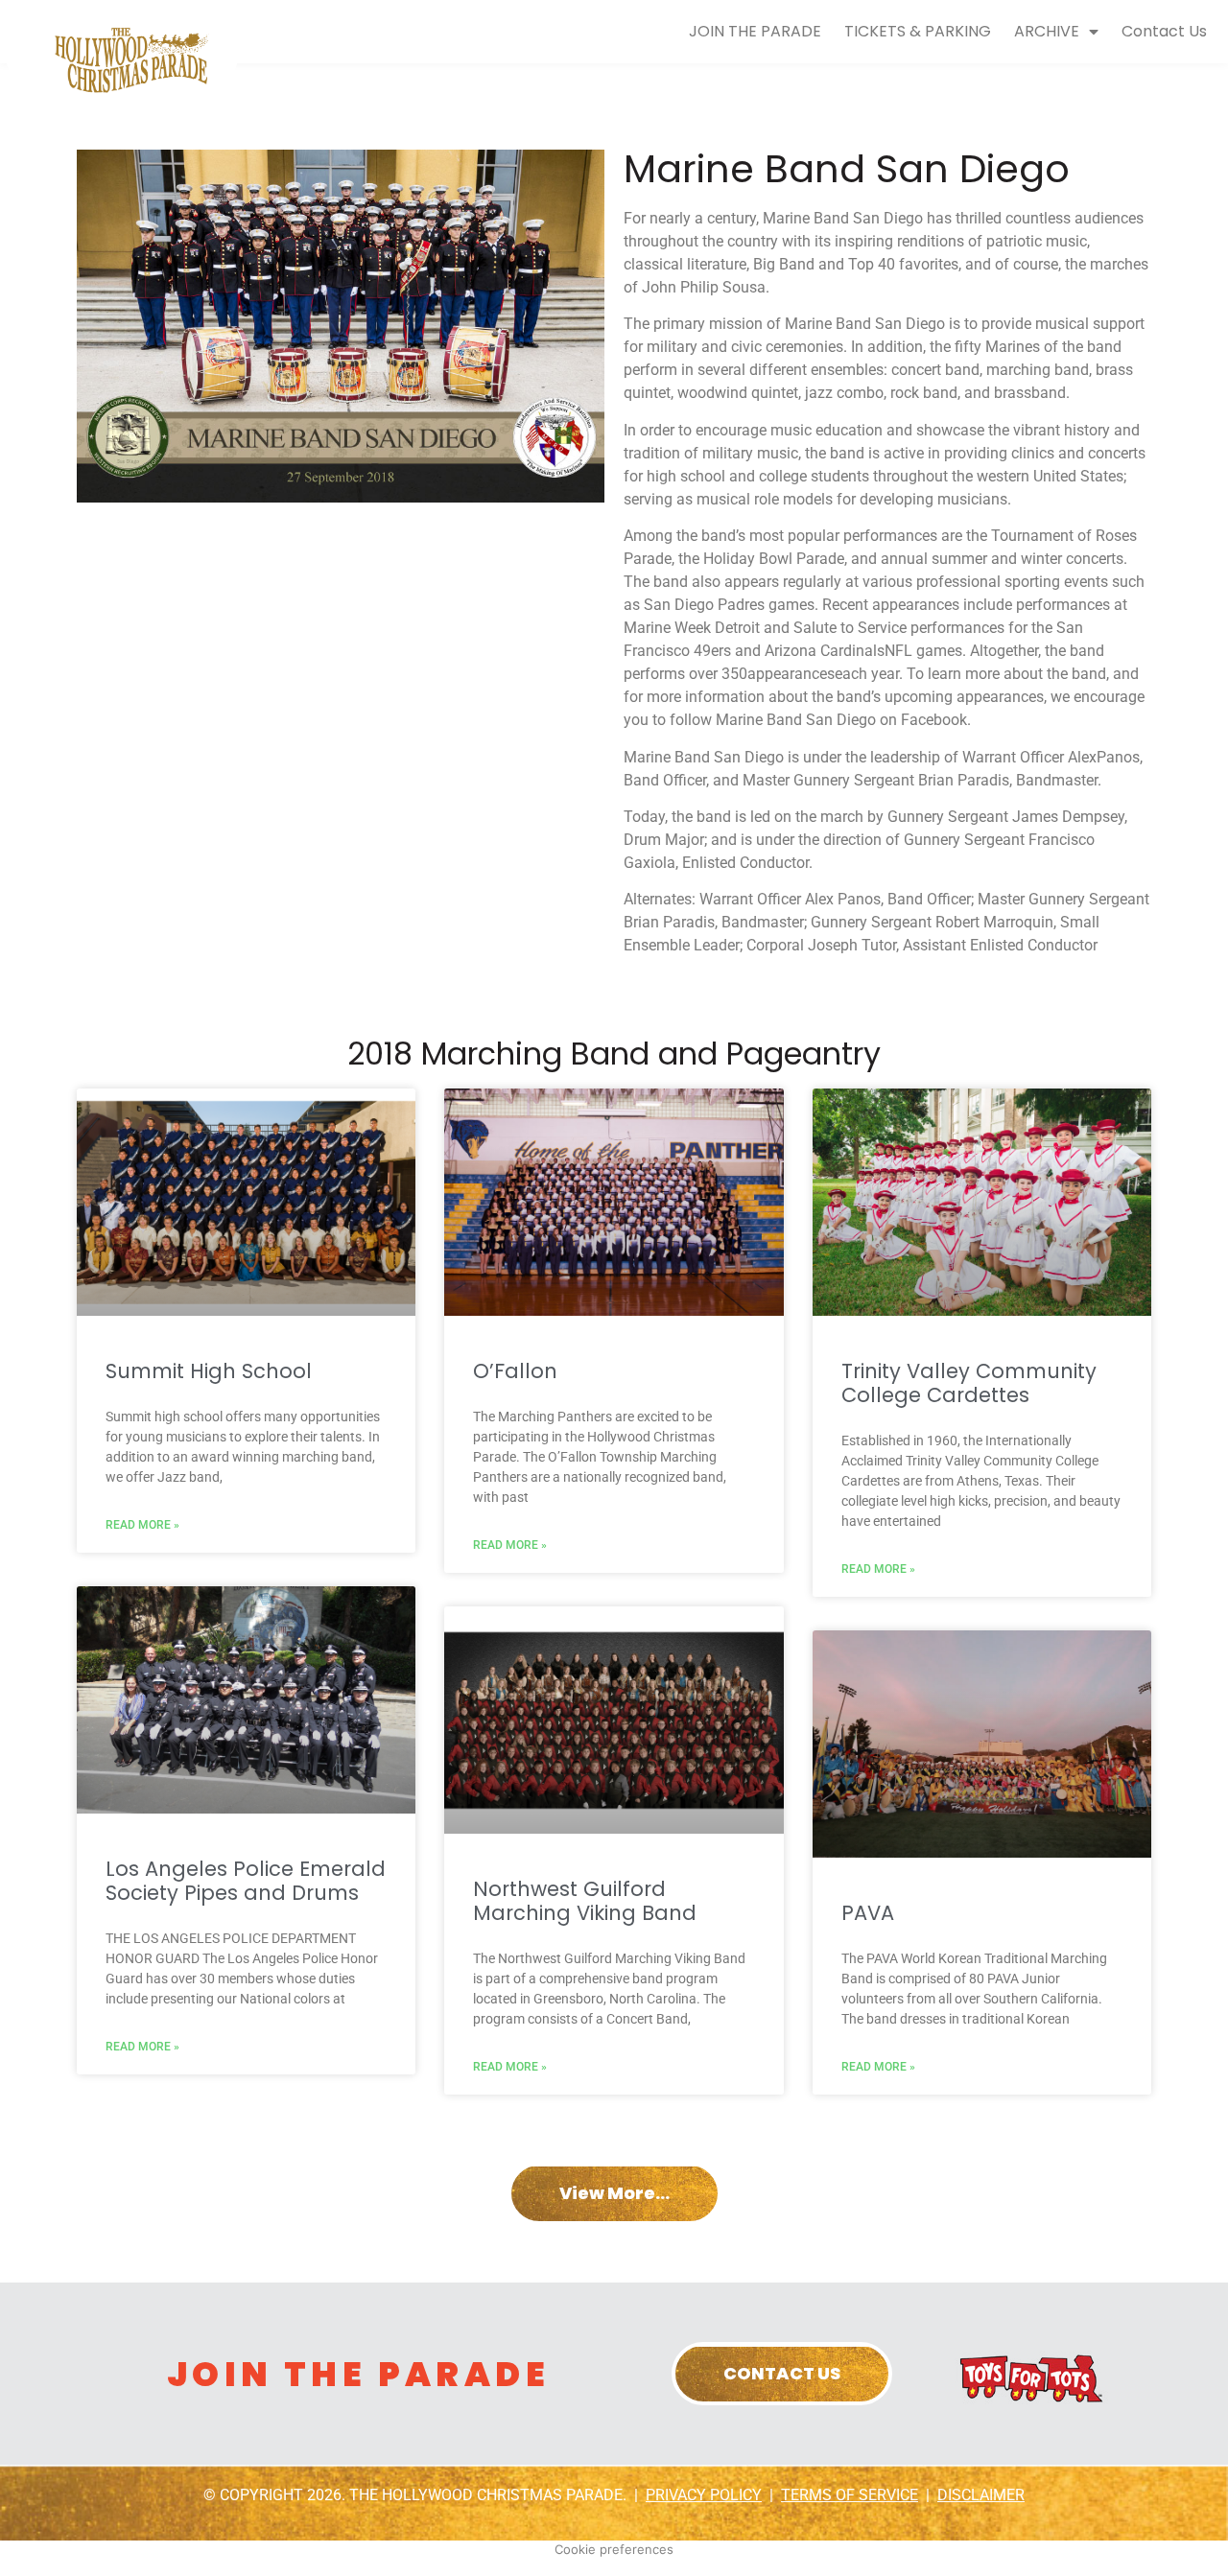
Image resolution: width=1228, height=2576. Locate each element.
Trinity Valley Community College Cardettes (969, 1383)
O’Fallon (515, 1371)
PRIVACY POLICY (704, 2495)
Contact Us (1164, 31)
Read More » (142, 1525)
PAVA (868, 1913)
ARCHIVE (1047, 31)
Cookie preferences (614, 2549)
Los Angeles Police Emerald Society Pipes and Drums (246, 1881)
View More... (614, 2193)
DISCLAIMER (981, 2495)
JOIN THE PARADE (755, 31)
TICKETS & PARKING (918, 31)
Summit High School (209, 1371)
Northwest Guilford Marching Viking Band (585, 1901)
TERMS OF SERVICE (850, 2495)
